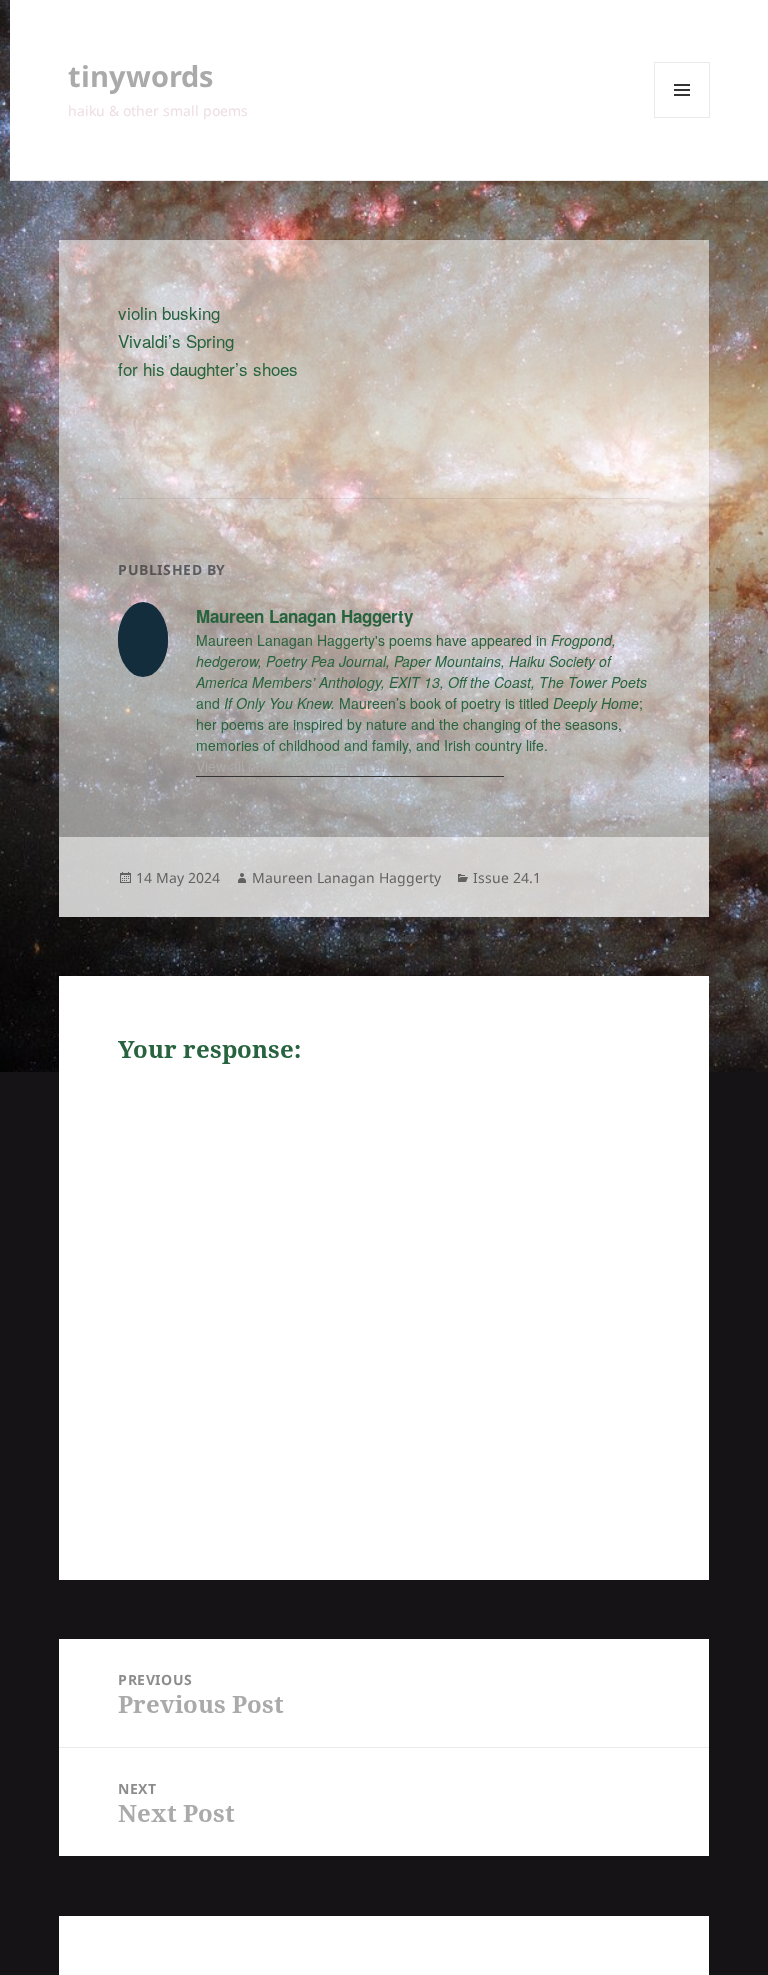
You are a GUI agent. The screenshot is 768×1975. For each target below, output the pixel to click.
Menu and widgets (682, 117)
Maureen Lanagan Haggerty (346, 877)
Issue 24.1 (507, 877)
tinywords (140, 75)
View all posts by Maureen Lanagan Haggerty (342, 766)
